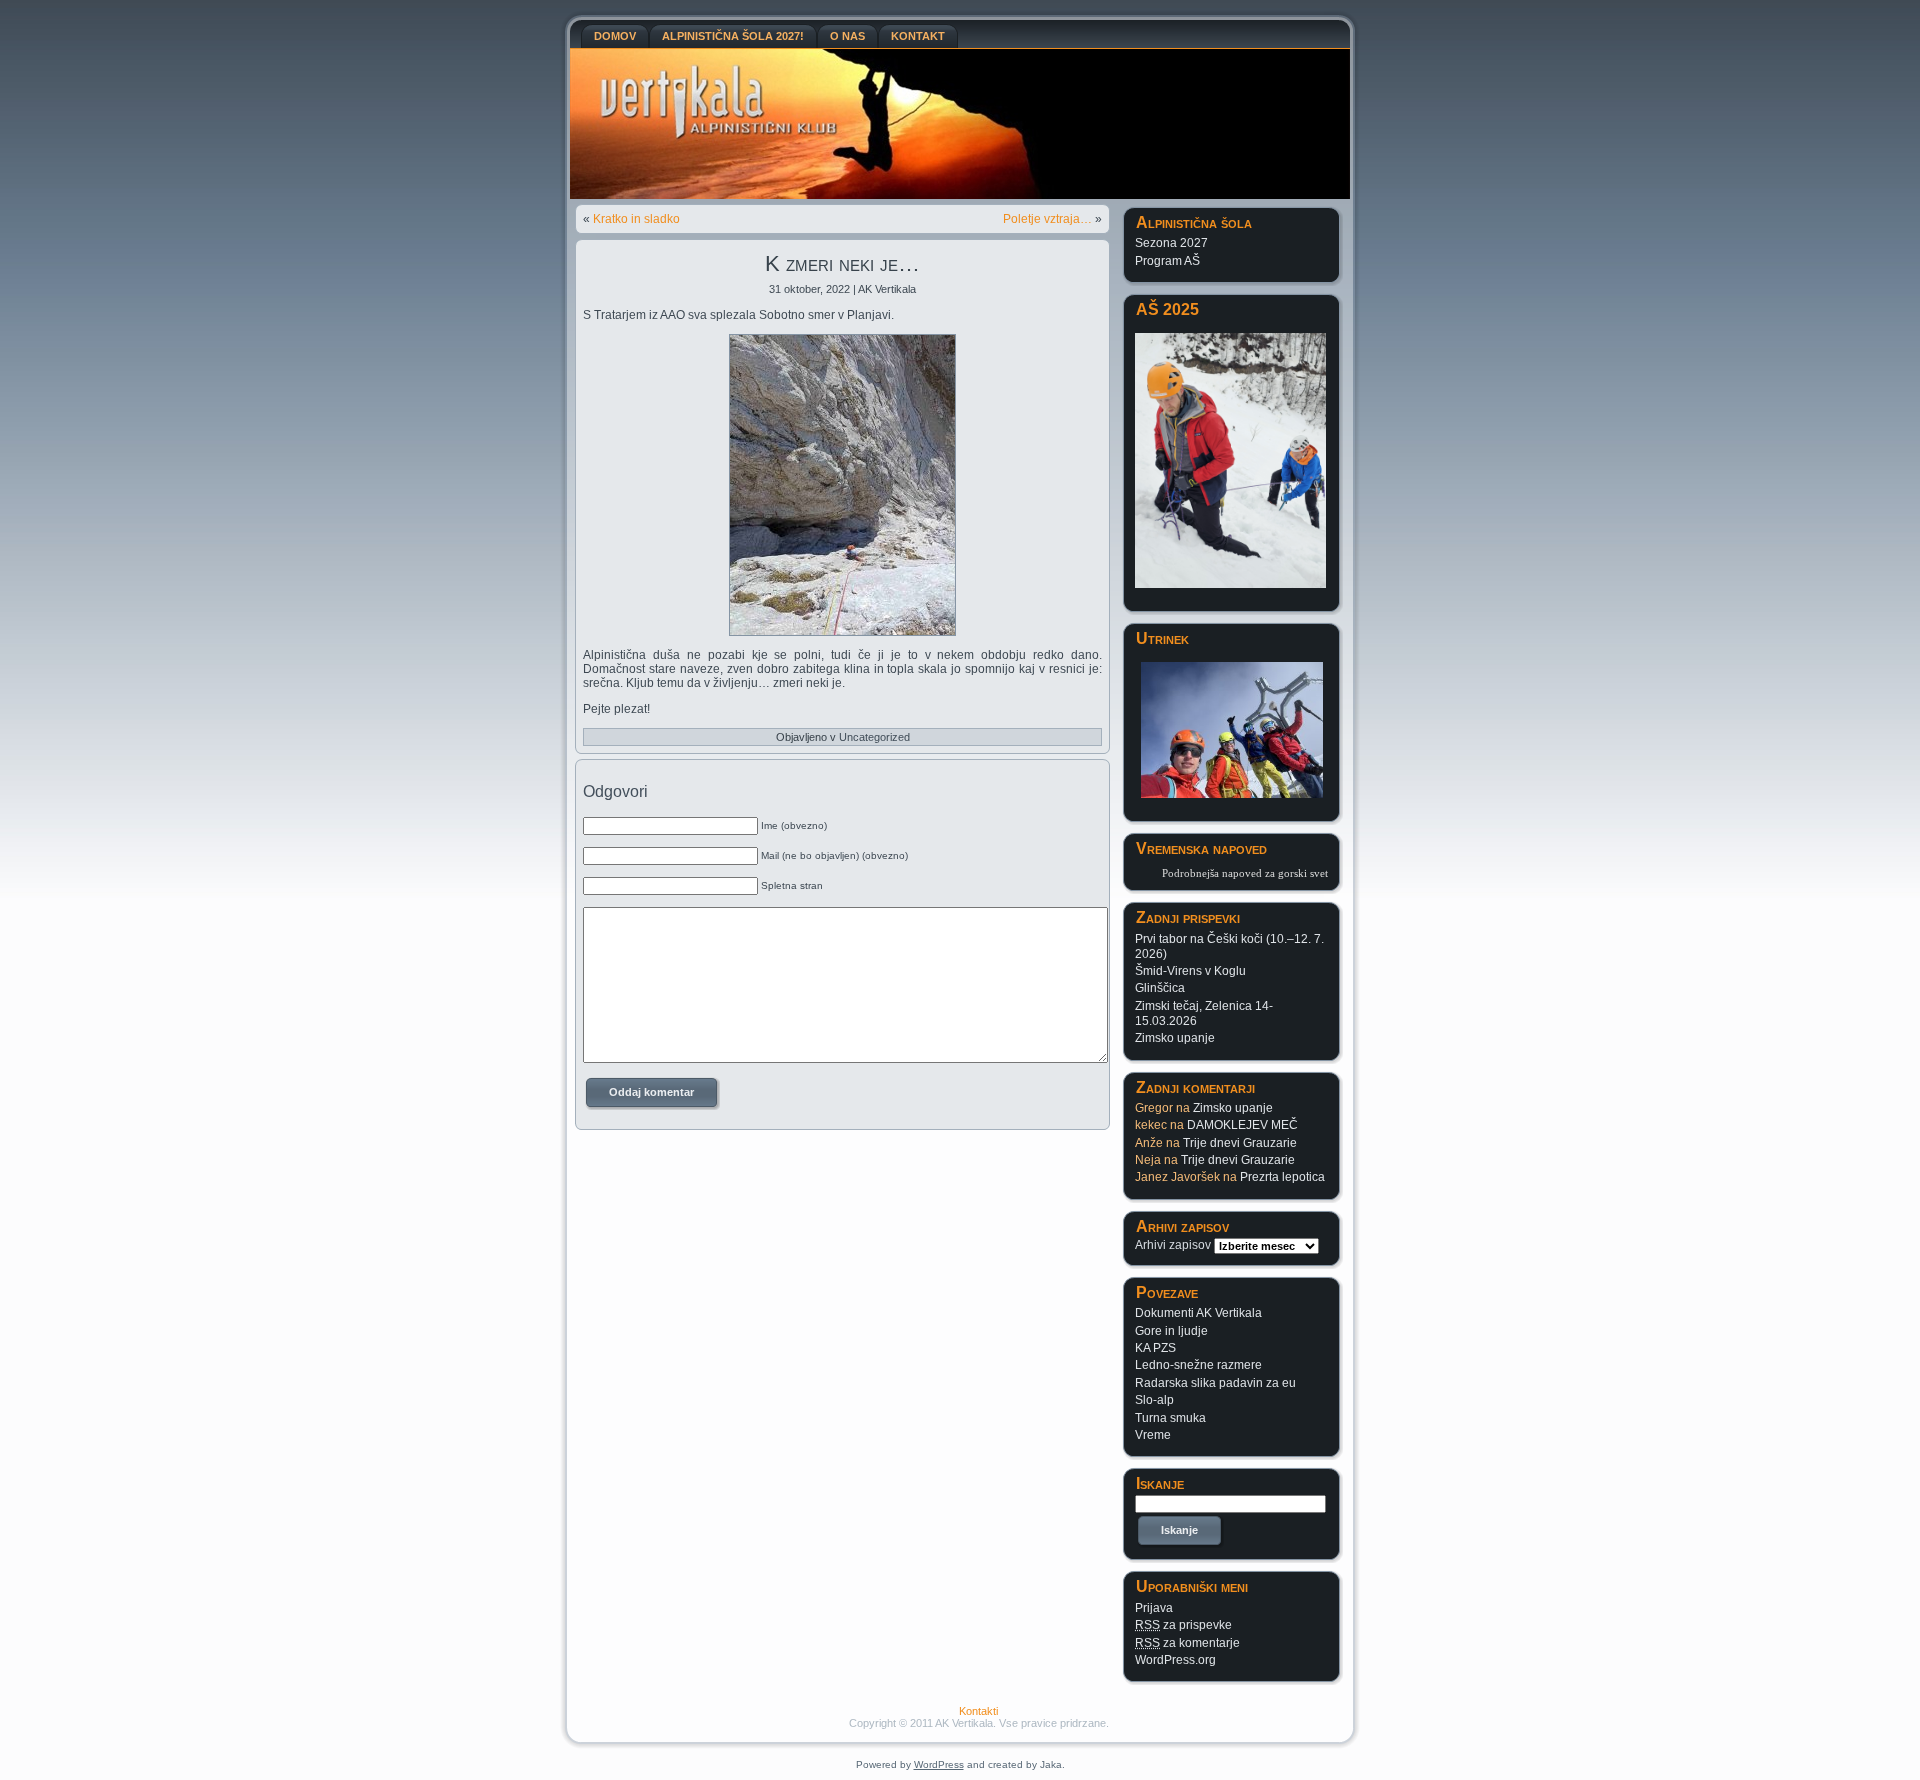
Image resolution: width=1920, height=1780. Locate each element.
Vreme (1153, 1435)
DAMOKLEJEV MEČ (1242, 1125)
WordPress (939, 1764)
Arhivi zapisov (1173, 1245)
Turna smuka (1170, 1418)
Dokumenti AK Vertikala (1198, 1313)
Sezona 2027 (1171, 243)
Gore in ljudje (1171, 1331)
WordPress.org (1175, 1660)
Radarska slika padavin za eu (1215, 1383)
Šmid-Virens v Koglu (1190, 971)
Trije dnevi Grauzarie (1240, 1143)
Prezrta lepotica (1282, 1177)
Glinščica (1160, 988)
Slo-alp (1154, 1400)
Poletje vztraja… (1047, 219)
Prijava (1154, 1608)
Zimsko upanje (1175, 1038)
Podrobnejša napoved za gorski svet (1245, 873)
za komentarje (1187, 1643)
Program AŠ (1167, 261)
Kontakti (978, 1711)
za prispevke (1183, 1625)
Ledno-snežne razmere (1198, 1365)
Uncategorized (874, 737)
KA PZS (1155, 1348)
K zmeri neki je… (842, 263)
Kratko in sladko (636, 219)
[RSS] (596, 1721)
